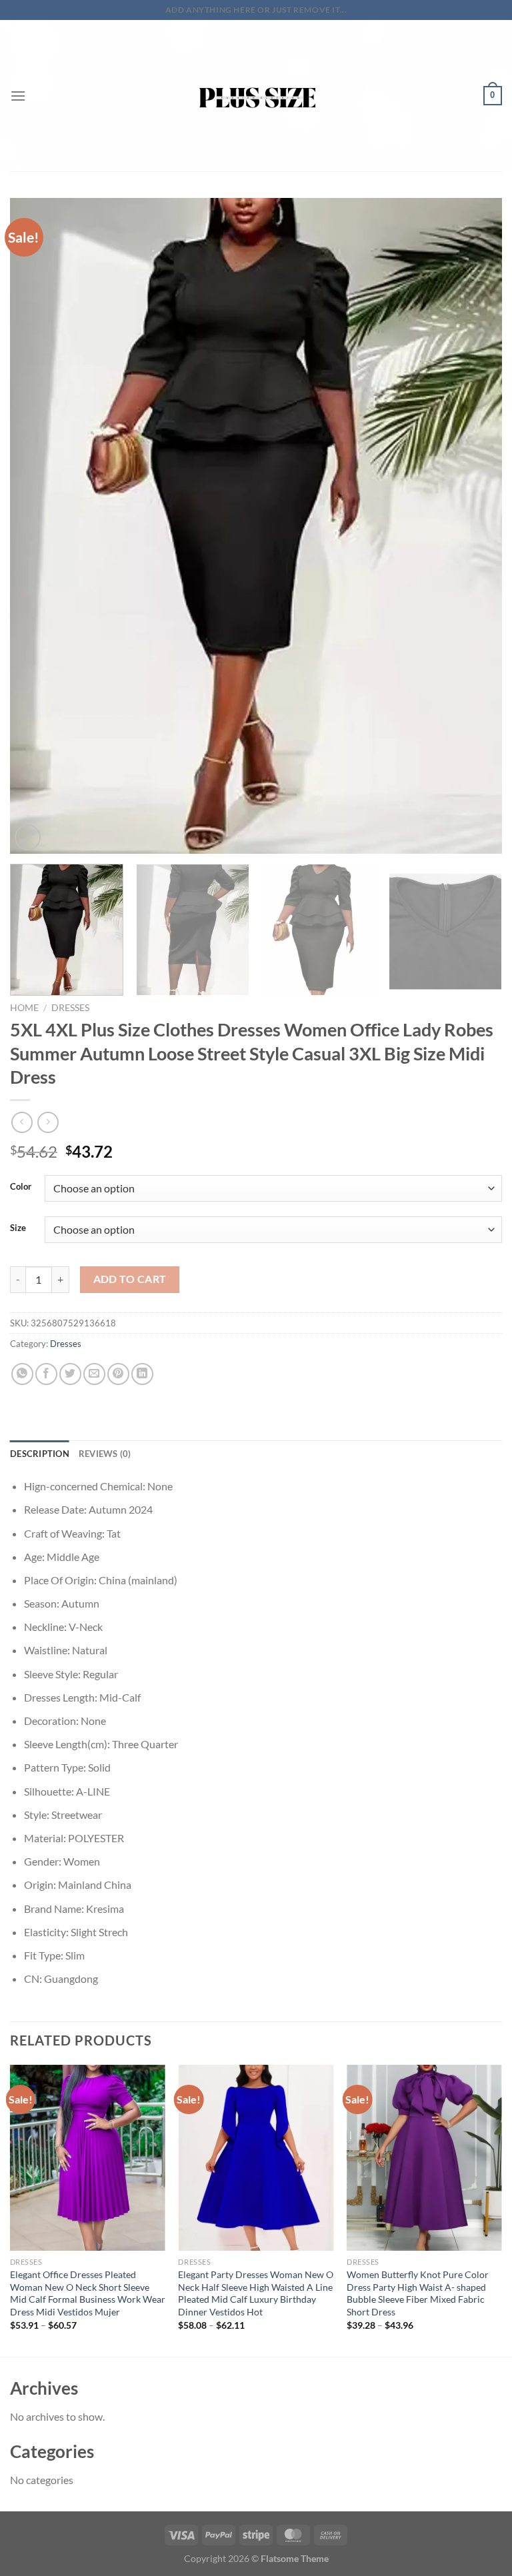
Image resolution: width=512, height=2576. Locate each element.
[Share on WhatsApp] (22, 1374)
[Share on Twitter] (70, 1374)
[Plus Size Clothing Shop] (256, 96)
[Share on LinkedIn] (142, 1374)
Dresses (70, 1008)
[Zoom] (28, 837)
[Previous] (37, 526)
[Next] (475, 526)
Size (18, 1228)
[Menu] (18, 96)
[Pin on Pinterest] (118, 1374)
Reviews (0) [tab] (105, 1454)
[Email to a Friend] (94, 1374)
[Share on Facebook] (46, 1374)
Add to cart (130, 1279)
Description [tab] (40, 1454)
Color (21, 1187)
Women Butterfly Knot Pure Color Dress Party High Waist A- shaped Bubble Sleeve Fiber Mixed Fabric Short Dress (418, 2293)
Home (24, 1008)
